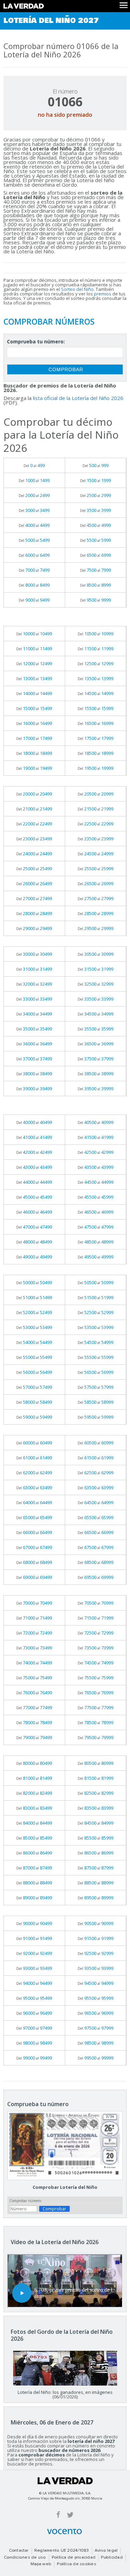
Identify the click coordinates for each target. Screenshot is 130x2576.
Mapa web (41, 2564)
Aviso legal (106, 2551)
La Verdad (65, 2481)
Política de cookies (77, 2564)
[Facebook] (58, 2514)
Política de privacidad (73, 2558)
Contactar (19, 2551)
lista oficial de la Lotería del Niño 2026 (78, 398)
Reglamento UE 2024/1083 (62, 2551)
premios (103, 294)
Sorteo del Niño (77, 289)
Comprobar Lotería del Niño (65, 2187)
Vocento (64, 2532)
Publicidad (112, 2558)
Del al (34, 465)
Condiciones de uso (25, 2558)
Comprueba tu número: (36, 341)
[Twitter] (70, 2514)
